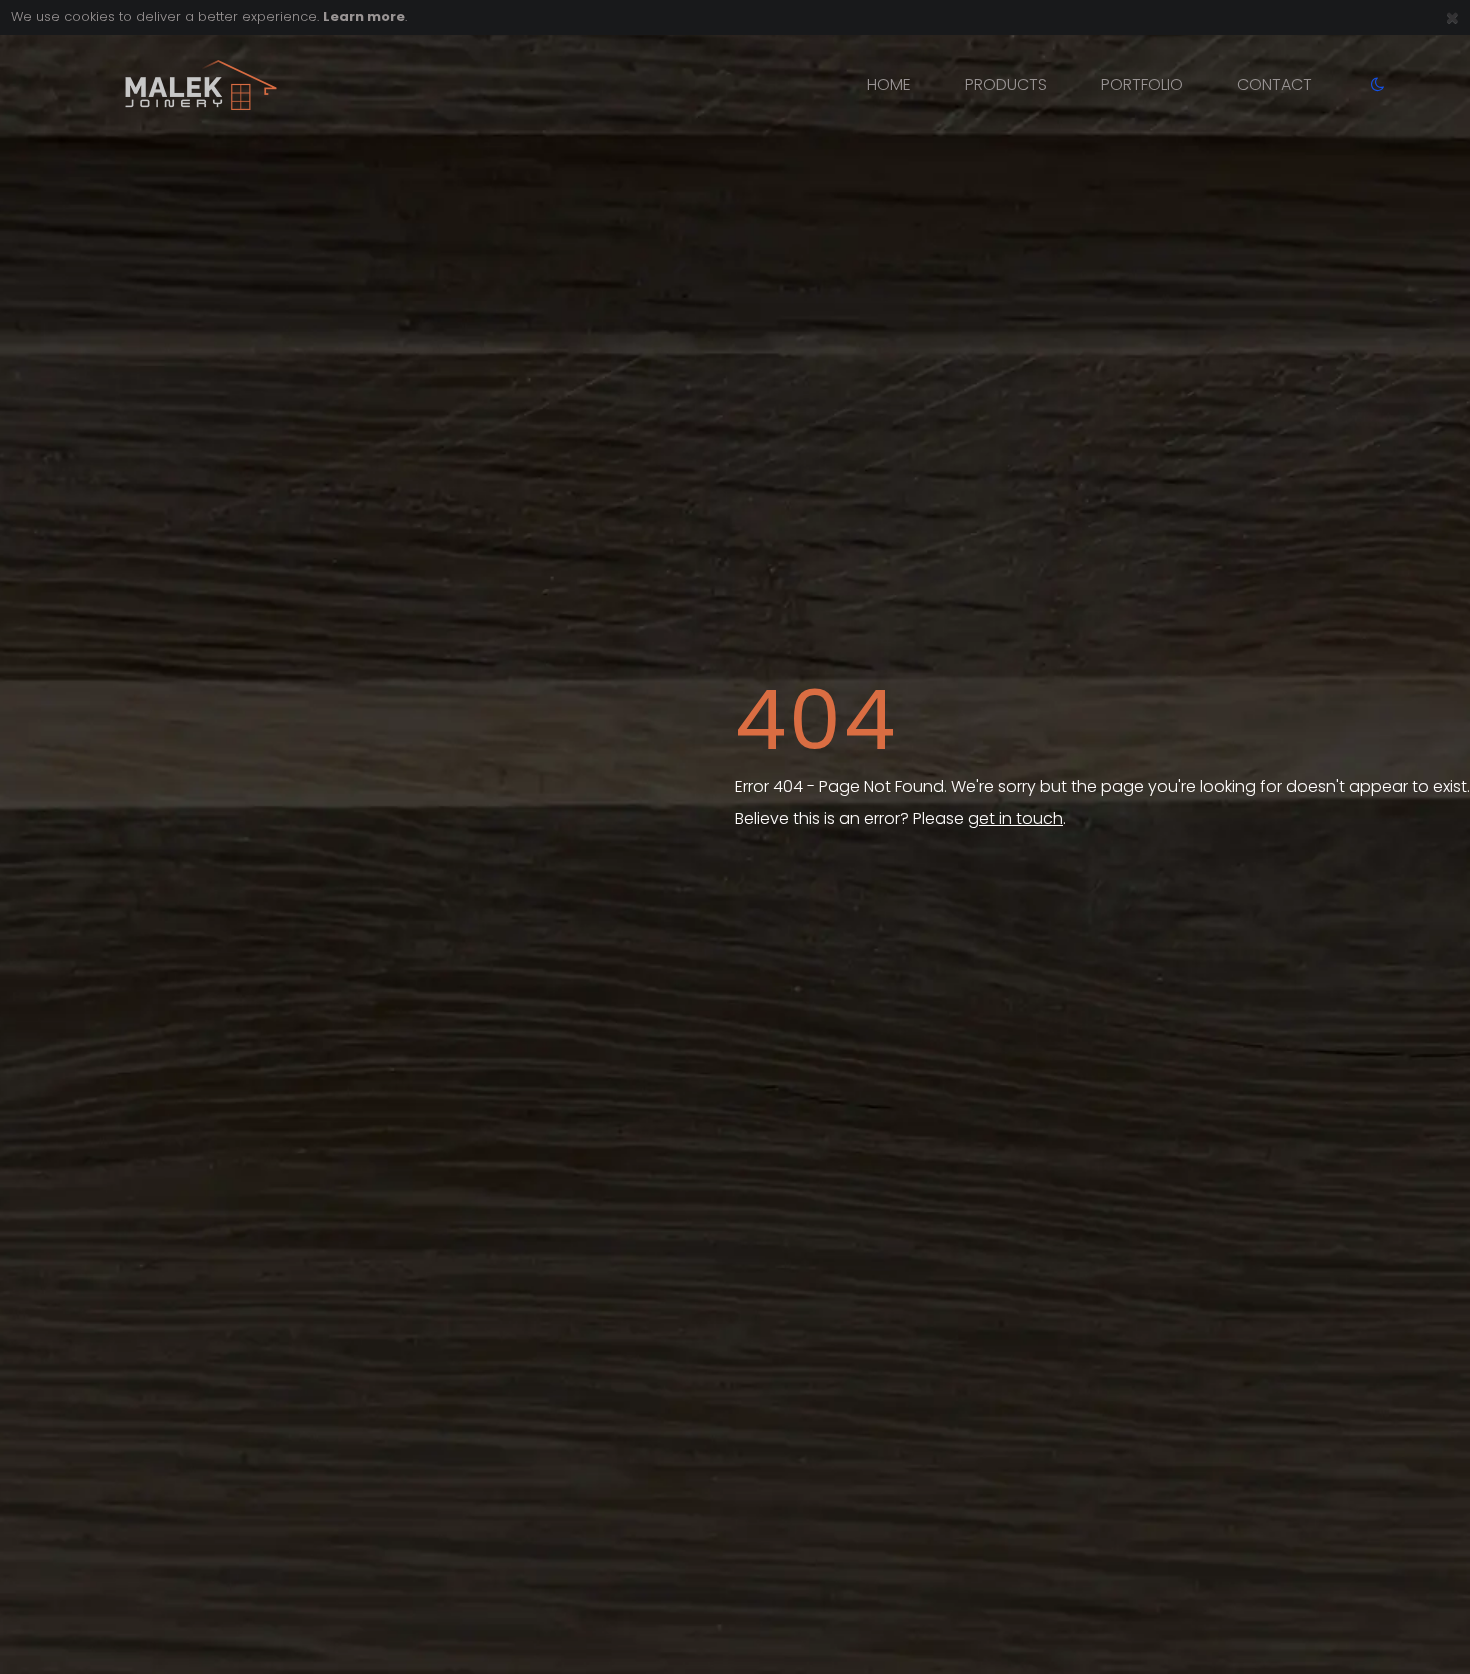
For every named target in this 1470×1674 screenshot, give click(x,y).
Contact (1274, 84)
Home (889, 84)
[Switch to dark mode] (1365, 85)
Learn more (364, 16)
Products (1006, 84)
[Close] (1452, 17)
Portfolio (1142, 84)
